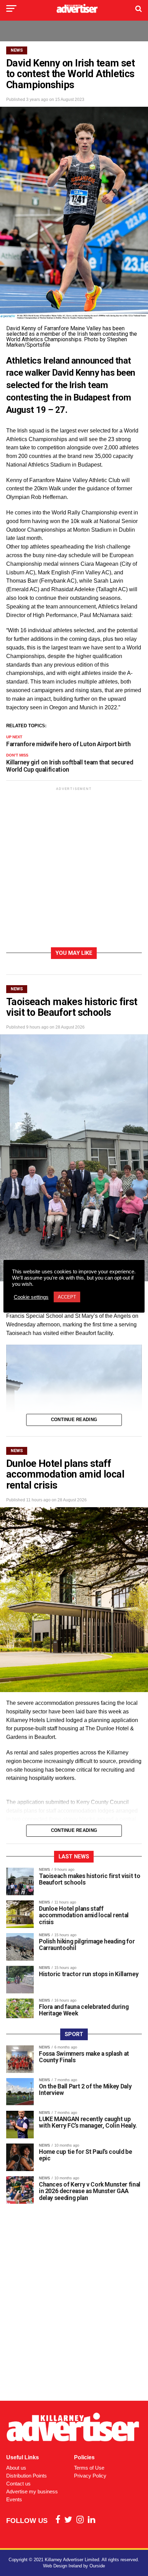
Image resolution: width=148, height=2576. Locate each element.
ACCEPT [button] (67, 1297)
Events (14, 2499)
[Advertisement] (74, 868)
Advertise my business (32, 2491)
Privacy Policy (90, 2476)
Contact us (18, 2484)
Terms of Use (89, 2468)
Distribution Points (27, 2476)
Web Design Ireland (62, 2566)
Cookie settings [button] (31, 1297)
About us (16, 2468)
